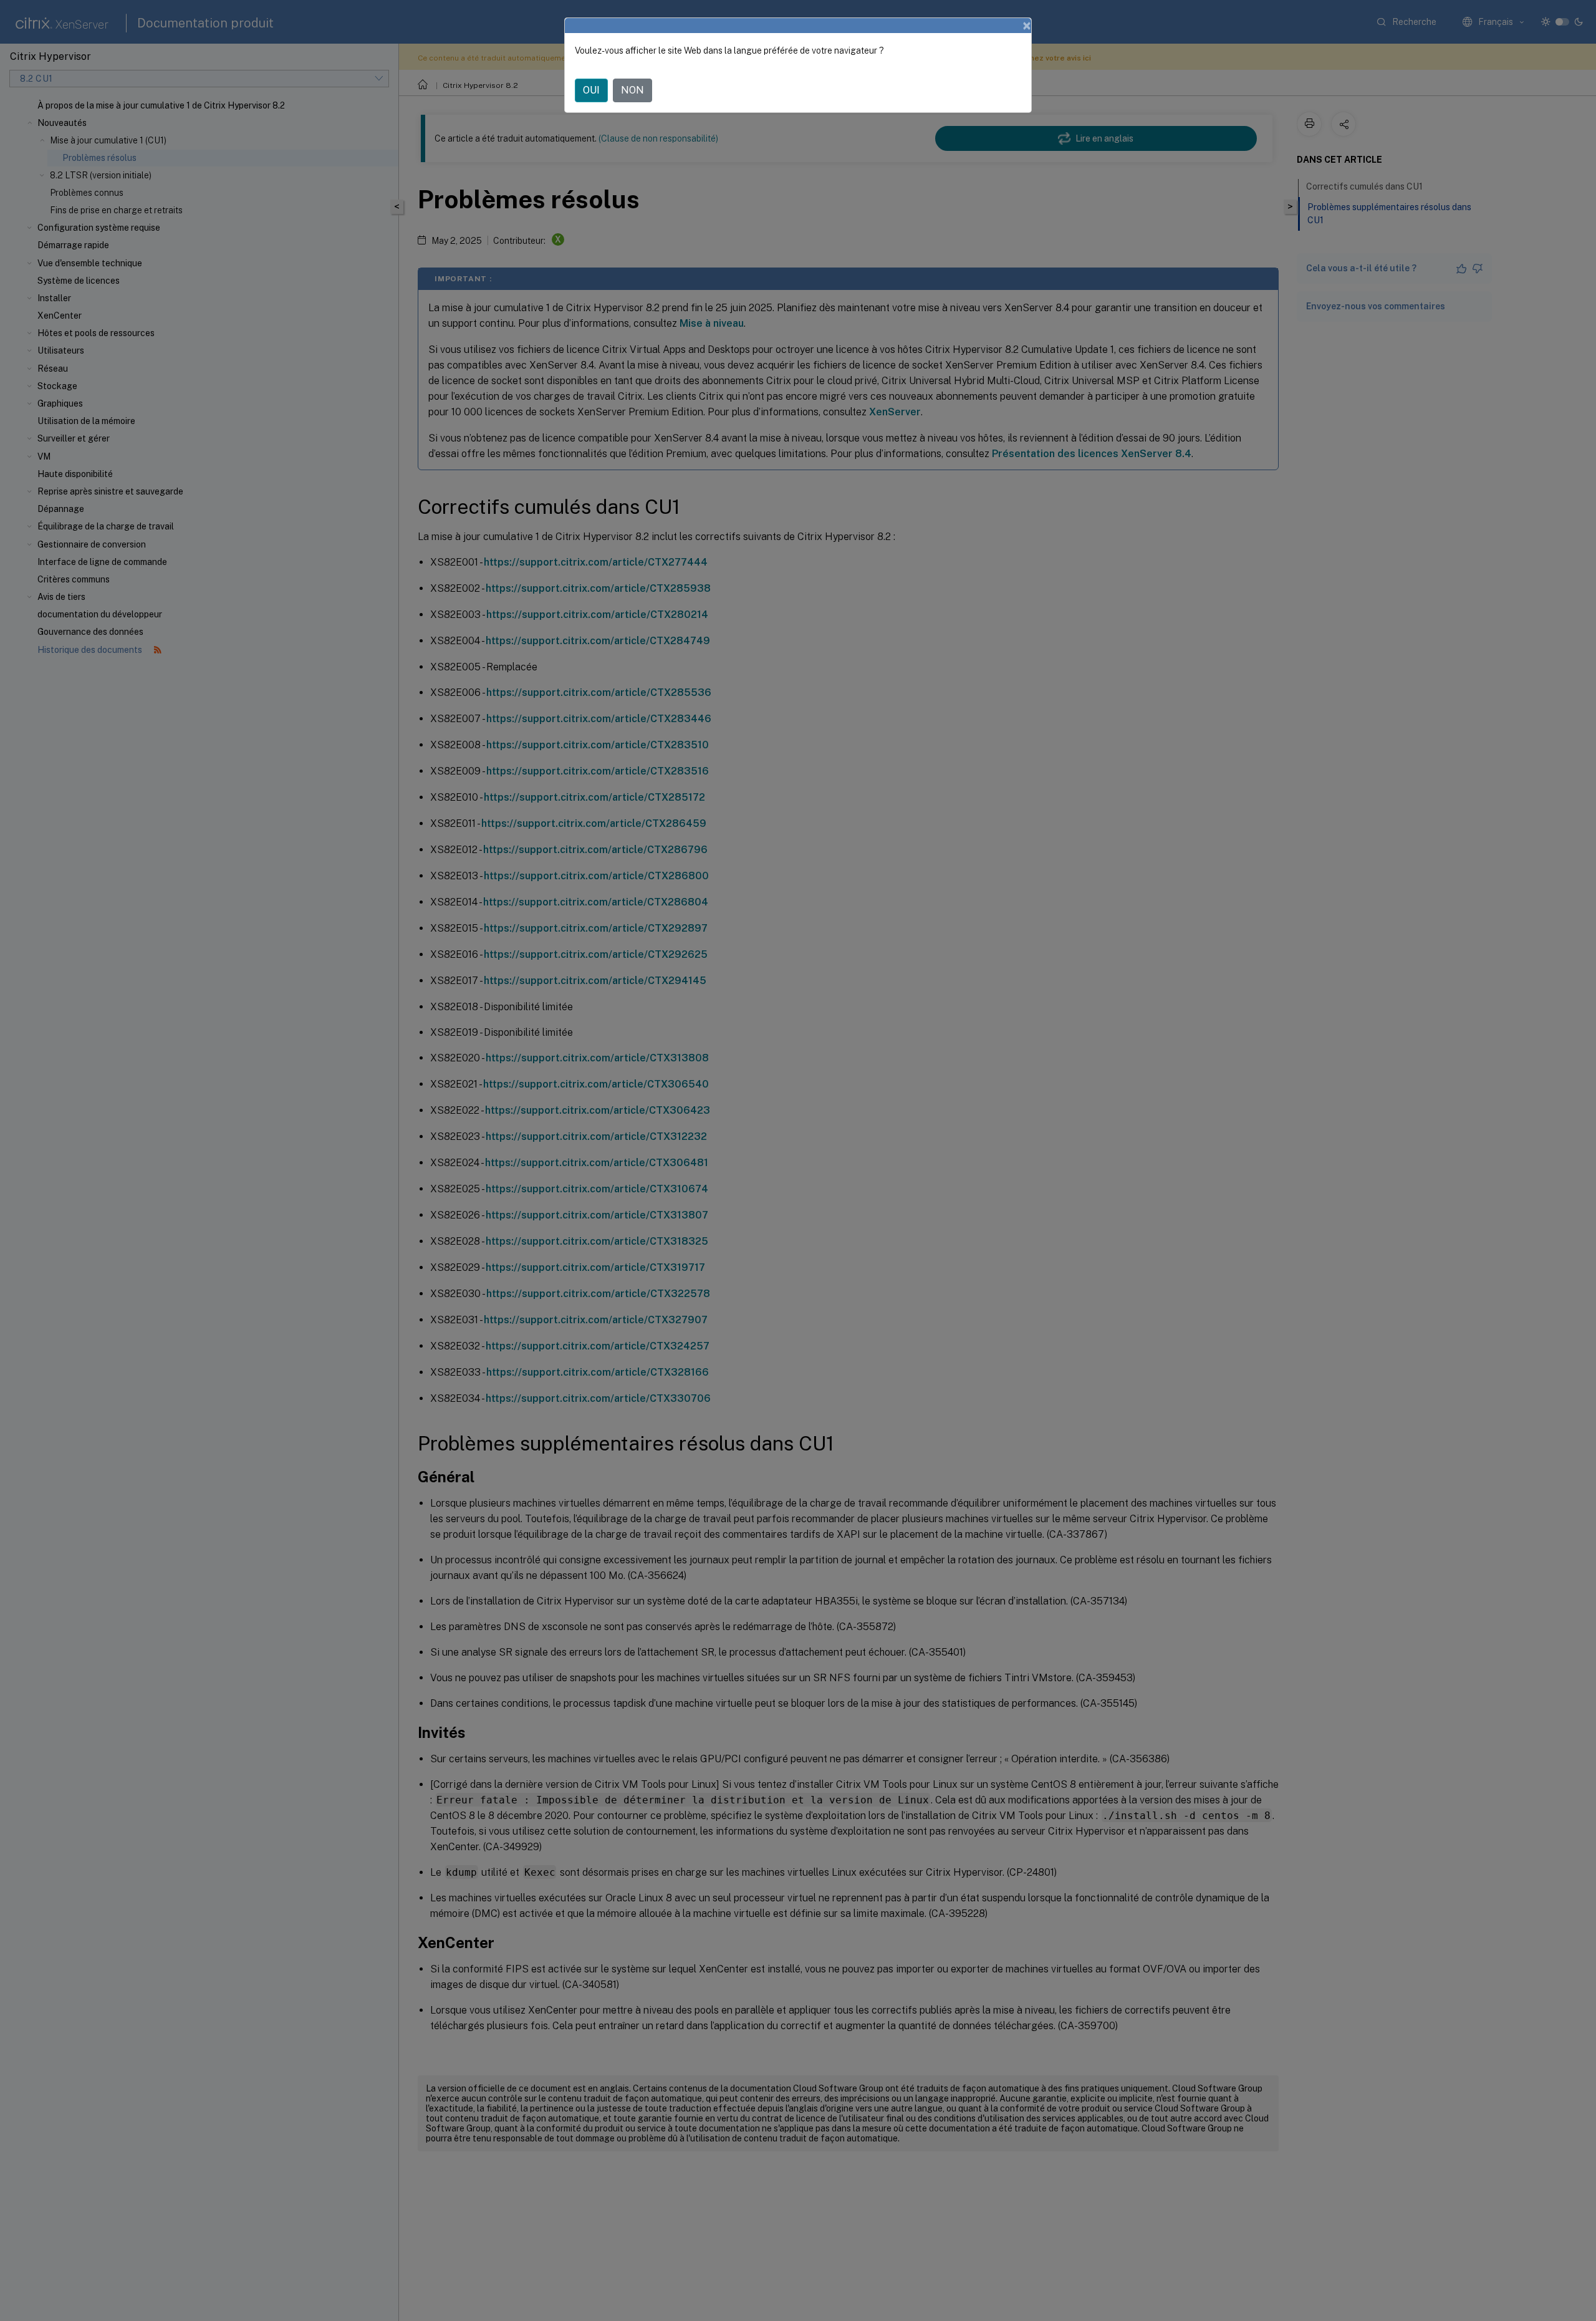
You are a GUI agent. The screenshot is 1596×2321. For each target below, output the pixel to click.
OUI (591, 90)
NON (632, 90)
